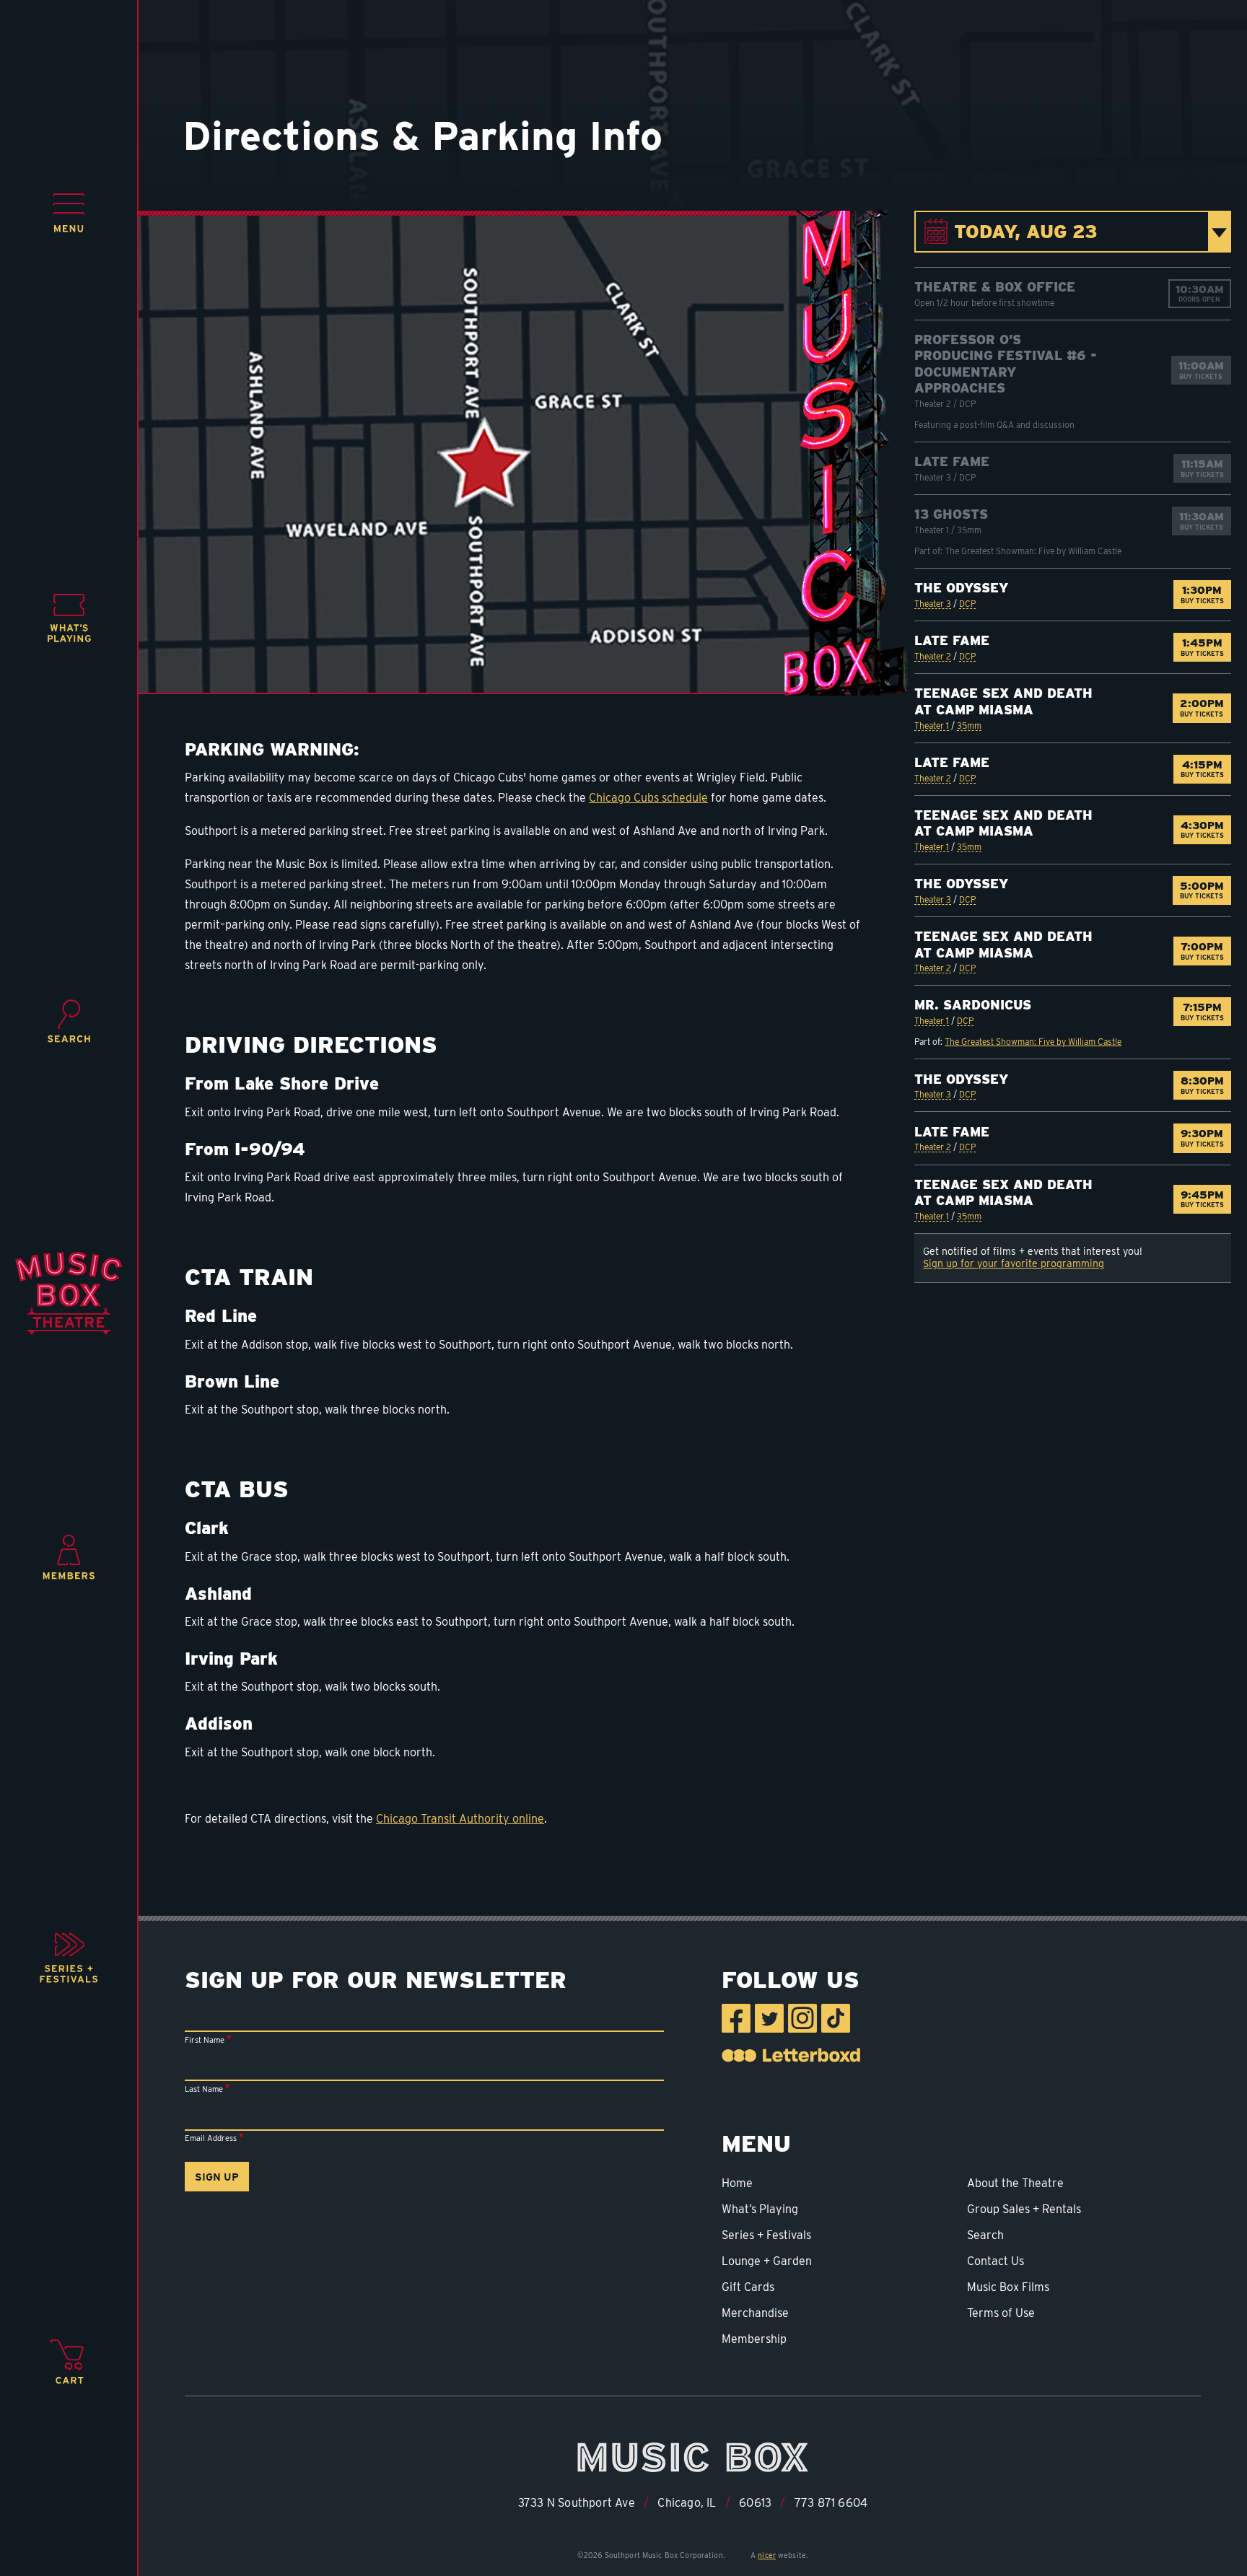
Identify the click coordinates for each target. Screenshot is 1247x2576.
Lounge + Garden (767, 2261)
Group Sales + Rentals (1024, 2209)
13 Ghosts (951, 514)
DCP (967, 604)
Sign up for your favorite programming (1014, 1263)
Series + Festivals (766, 2235)
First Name (205, 2040)
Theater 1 (932, 726)
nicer (767, 2555)
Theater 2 (933, 656)
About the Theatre (1015, 2183)
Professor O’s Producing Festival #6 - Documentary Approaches (1006, 364)
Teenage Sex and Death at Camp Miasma (1003, 701)
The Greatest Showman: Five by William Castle (1033, 1042)
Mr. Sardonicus (973, 1005)
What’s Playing (760, 2209)
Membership (754, 2339)
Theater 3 (933, 604)
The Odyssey (961, 588)
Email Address (211, 2138)
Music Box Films (1008, 2287)
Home (737, 2183)
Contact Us (996, 2261)
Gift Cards (748, 2287)
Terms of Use (1001, 2313)
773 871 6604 (831, 2503)
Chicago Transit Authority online (460, 1819)
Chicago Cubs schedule (648, 798)
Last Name (204, 2089)
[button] (69, 213)
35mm (969, 726)
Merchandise (755, 2313)
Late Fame (952, 461)
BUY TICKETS (1206, 594)
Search (985, 2235)
